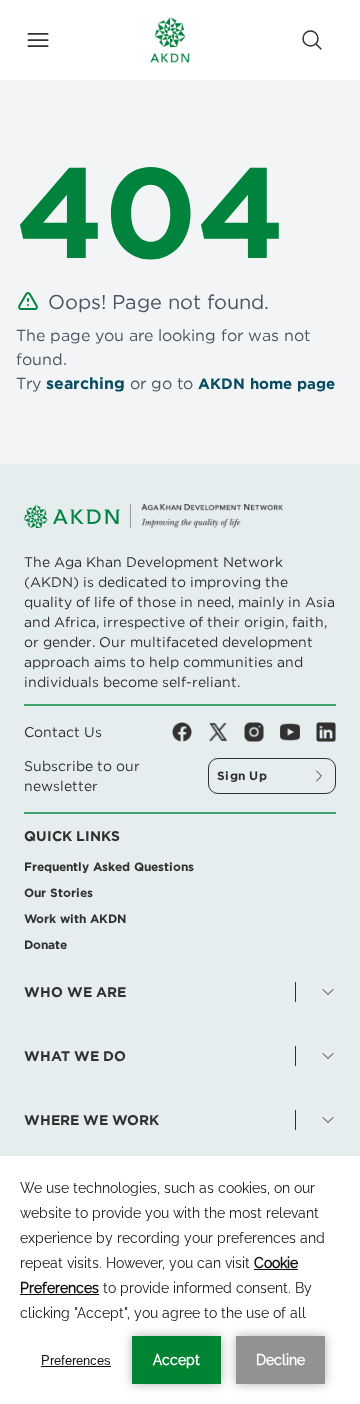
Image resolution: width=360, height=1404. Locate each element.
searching (85, 383)
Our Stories (58, 892)
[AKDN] (170, 40)
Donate (45, 944)
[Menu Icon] (38, 40)
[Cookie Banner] (180, 1280)
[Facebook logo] (190, 732)
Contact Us (63, 732)
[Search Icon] (312, 40)
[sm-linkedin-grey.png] (326, 732)
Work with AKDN (75, 918)
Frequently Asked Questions (109, 866)
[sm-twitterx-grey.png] (226, 732)
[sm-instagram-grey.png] (262, 732)
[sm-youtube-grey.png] (298, 732)
